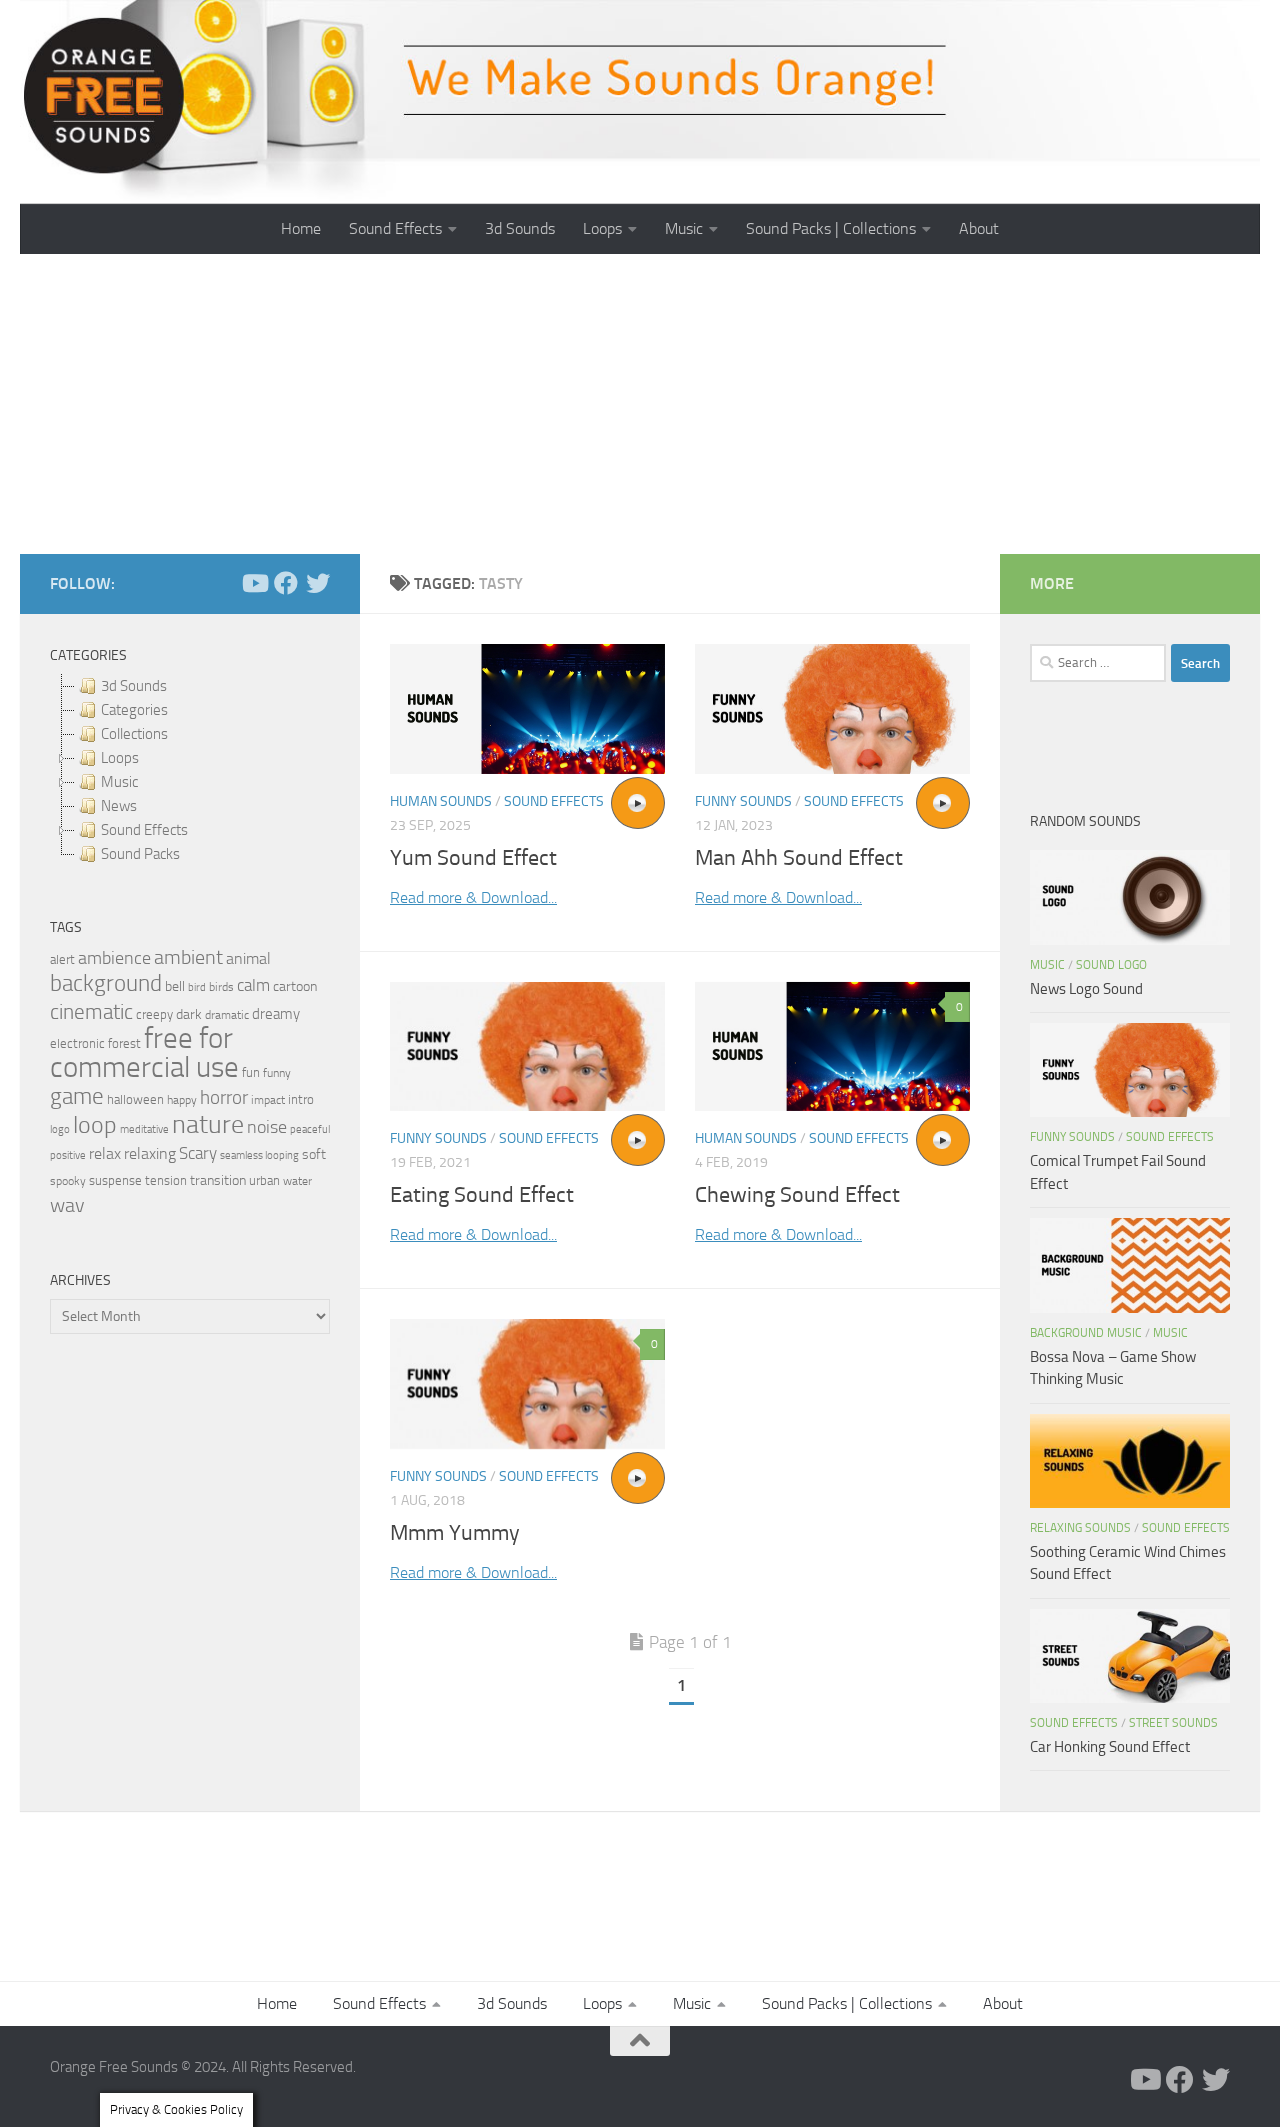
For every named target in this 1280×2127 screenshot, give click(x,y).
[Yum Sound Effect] (527, 709)
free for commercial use (144, 1053)
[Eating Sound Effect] (527, 1047)
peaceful (310, 1129)
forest (124, 1043)
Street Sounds (1173, 1723)
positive (68, 1155)
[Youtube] (254, 583)
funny (277, 1073)
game (77, 1096)
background (106, 983)
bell (175, 986)
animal (248, 958)
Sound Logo (1111, 965)
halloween (135, 1099)
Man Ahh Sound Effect (799, 858)
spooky (68, 1181)
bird (197, 987)
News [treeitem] (119, 806)
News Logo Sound (1086, 989)
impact (268, 1100)
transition (218, 1180)
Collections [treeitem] (134, 734)
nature (208, 1124)
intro (301, 1099)
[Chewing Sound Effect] (832, 1047)
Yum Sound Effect (473, 858)
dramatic (227, 1015)
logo (60, 1129)
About (979, 228)
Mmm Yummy (455, 1533)
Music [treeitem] (119, 782)
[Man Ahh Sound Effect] (832, 709)
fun (251, 1072)
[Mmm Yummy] (527, 1384)
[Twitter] (318, 583)
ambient (188, 957)
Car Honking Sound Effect (1110, 1747)
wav (67, 1205)
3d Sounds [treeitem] (134, 686)
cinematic (91, 1012)
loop (95, 1124)
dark (189, 1014)
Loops (602, 228)
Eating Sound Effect (482, 1195)
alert (62, 959)
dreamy (276, 1014)
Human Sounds (441, 801)
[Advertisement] (640, 404)
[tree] (190, 770)
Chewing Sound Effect (797, 1195)
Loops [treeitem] (120, 758)
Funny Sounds (743, 801)
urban (264, 1180)
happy (182, 1100)
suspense (115, 1180)
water (297, 1181)
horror (224, 1098)
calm (253, 985)
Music (684, 228)
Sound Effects (395, 228)
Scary (198, 1153)
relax (105, 1153)
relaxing (150, 1154)
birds (221, 987)
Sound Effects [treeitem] (144, 830)
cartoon (295, 986)
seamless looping (259, 1155)
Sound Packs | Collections (831, 228)
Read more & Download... (473, 897)
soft (314, 1154)
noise (267, 1127)
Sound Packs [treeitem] (140, 854)
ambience (114, 958)
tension (166, 1180)
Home (301, 228)
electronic (77, 1043)
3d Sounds (520, 228)
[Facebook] (286, 583)
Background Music (1086, 1333)
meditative (144, 1129)
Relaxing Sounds (1080, 1528)
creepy (154, 1014)
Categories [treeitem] (134, 710)
